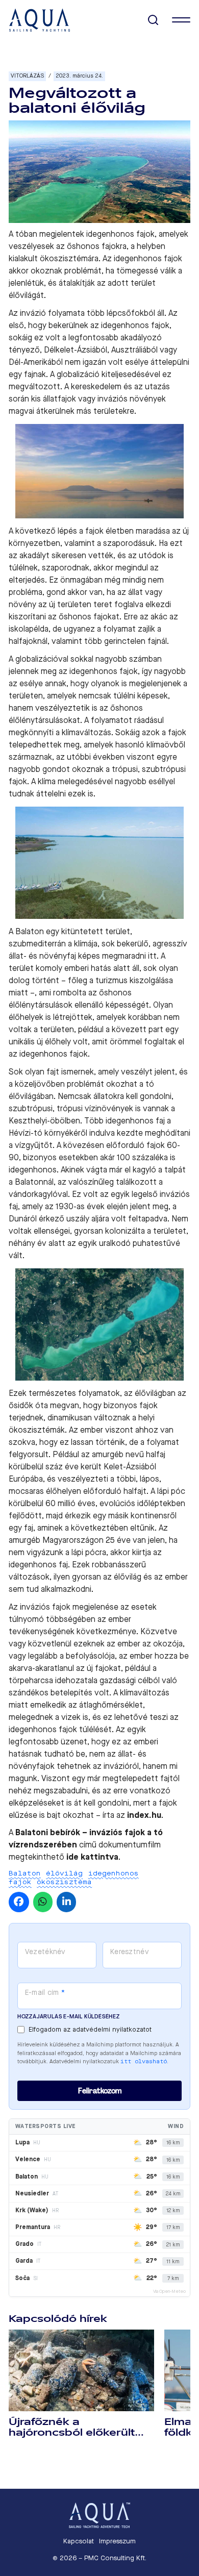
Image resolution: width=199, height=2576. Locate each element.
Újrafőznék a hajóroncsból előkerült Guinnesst (72, 2433)
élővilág (64, 1873)
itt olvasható (144, 2061)
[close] (181, 20)
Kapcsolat (79, 2541)
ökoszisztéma (64, 1882)
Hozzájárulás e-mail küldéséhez (69, 2017)
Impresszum (117, 2541)
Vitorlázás (27, 76)
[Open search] (153, 20)
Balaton (25, 1873)
